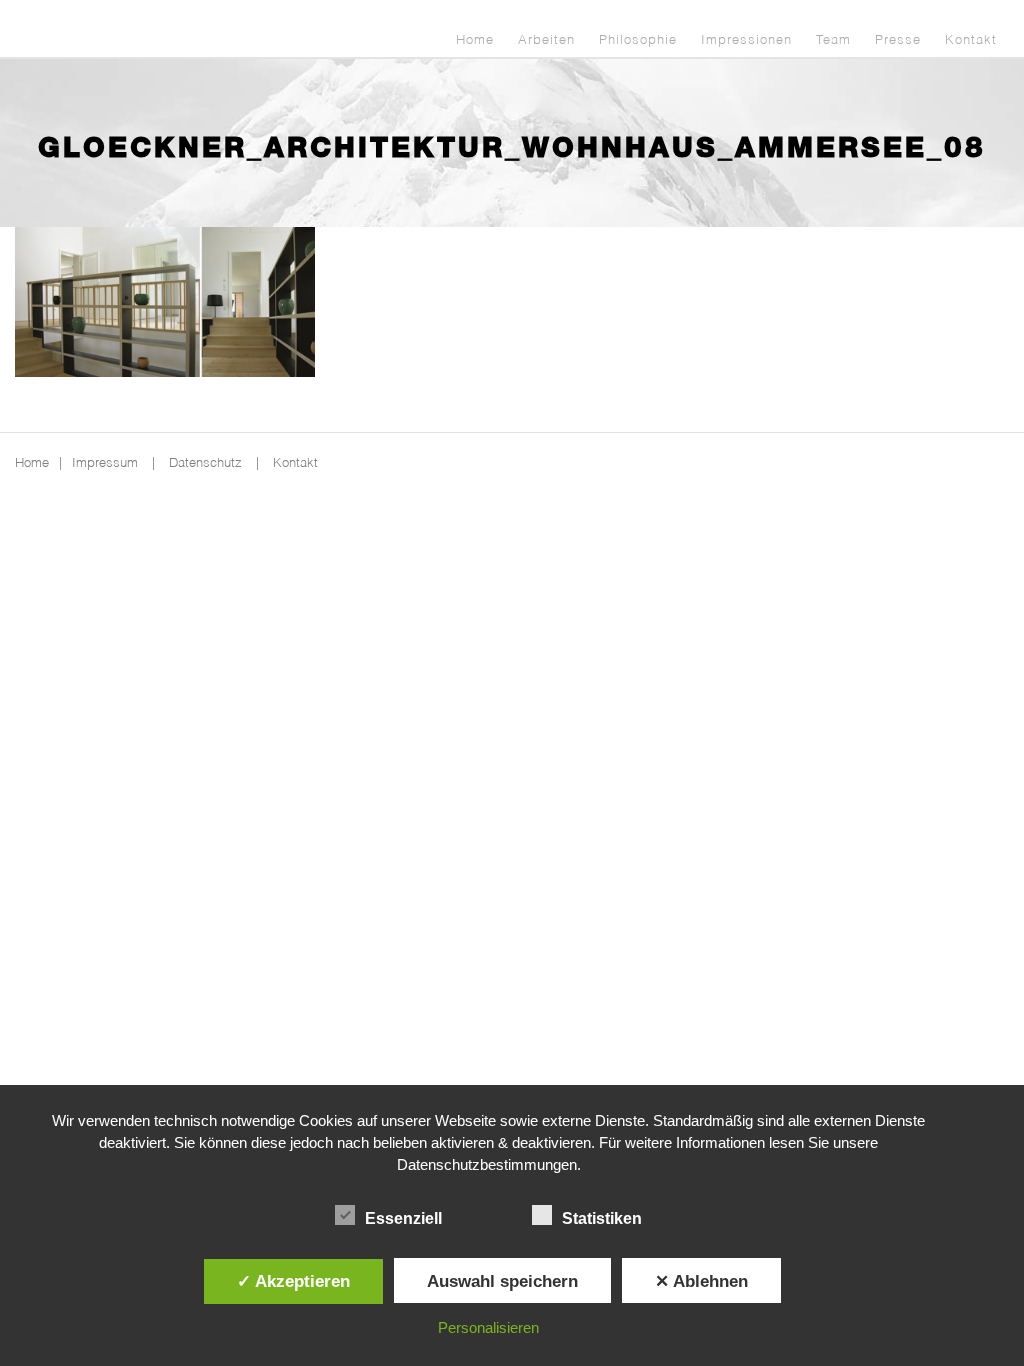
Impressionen (746, 40)
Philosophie (638, 40)
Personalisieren (488, 1327)
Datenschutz (205, 463)
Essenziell (403, 1218)
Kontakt (971, 40)
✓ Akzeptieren (293, 1281)
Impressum (105, 463)
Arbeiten (546, 40)
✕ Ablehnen (701, 1281)
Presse (898, 40)
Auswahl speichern (502, 1281)
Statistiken (602, 1218)
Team (833, 40)
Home (475, 40)
